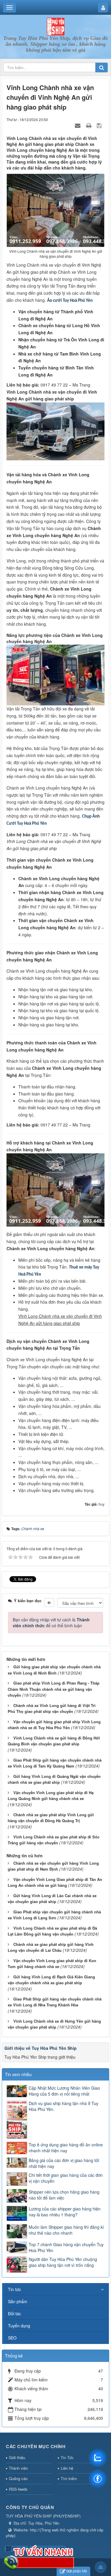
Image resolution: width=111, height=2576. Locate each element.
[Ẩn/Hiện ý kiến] (49, 1602)
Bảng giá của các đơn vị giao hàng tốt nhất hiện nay (64, 2163)
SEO (12, 2338)
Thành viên (18, 2468)
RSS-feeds (18, 2489)
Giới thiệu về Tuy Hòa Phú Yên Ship (41, 2048)
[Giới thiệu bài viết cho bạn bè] (78, 125)
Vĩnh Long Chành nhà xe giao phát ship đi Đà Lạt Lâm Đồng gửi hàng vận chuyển (52, 1931)
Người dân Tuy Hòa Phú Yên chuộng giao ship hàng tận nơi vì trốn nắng (63, 2262)
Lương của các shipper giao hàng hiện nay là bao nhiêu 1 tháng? (65, 2212)
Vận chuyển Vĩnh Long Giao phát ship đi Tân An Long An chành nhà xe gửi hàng (55, 1882)
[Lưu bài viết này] (100, 125)
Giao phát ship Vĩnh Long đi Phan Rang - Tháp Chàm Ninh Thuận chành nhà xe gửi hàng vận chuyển (54, 1689)
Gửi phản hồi (77, 2571)
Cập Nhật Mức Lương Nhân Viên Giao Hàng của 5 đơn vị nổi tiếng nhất (64, 2091)
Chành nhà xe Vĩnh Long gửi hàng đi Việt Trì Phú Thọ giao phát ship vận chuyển (52, 1708)
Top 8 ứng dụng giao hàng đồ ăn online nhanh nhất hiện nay (66, 2148)
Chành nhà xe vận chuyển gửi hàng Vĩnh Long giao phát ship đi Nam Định (53, 1866)
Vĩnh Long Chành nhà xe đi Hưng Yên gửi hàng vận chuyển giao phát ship (54, 2024)
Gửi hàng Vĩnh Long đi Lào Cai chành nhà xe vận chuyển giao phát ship (52, 1899)
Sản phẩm (18, 2301)
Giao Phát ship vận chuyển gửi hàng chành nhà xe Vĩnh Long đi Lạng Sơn (54, 1915)
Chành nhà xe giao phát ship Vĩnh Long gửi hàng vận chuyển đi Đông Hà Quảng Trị (51, 1818)
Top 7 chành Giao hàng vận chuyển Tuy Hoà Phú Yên (66, 2247)
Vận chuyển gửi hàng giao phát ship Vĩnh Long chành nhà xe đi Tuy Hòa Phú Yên (54, 1725)
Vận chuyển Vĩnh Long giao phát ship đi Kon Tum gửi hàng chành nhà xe (52, 1964)
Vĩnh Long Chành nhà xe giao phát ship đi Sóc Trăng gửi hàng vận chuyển (54, 1840)
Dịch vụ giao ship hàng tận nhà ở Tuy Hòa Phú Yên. (63, 2106)
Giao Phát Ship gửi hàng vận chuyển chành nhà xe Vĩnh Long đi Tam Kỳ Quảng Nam (55, 1763)
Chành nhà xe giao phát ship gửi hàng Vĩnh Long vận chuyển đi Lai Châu (51, 1947)
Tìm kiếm (69, 2478)
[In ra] (89, 125)
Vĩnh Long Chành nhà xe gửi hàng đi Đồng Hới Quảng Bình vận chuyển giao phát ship (54, 1741)
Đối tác (15, 2313)
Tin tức (15, 2289)
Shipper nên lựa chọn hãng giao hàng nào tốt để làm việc (64, 2195)
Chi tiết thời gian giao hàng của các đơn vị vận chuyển (66, 2178)
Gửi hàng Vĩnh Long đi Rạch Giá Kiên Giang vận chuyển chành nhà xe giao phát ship (51, 1980)
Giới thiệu (17, 2457)
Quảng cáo (18, 2478)
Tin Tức (67, 2457)
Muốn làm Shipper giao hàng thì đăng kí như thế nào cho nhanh (66, 2230)
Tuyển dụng (19, 2326)
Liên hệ (67, 2468)
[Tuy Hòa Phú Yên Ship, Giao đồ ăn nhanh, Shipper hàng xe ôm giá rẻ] (56, 26)
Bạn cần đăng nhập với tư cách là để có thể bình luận (51, 1623)
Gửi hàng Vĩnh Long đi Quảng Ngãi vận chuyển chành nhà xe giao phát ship (54, 1779)
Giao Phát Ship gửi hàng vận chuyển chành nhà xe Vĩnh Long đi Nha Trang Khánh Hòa (55, 2002)
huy (102, 1504)
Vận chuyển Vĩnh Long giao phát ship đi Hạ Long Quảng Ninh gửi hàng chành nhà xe (51, 1796)
